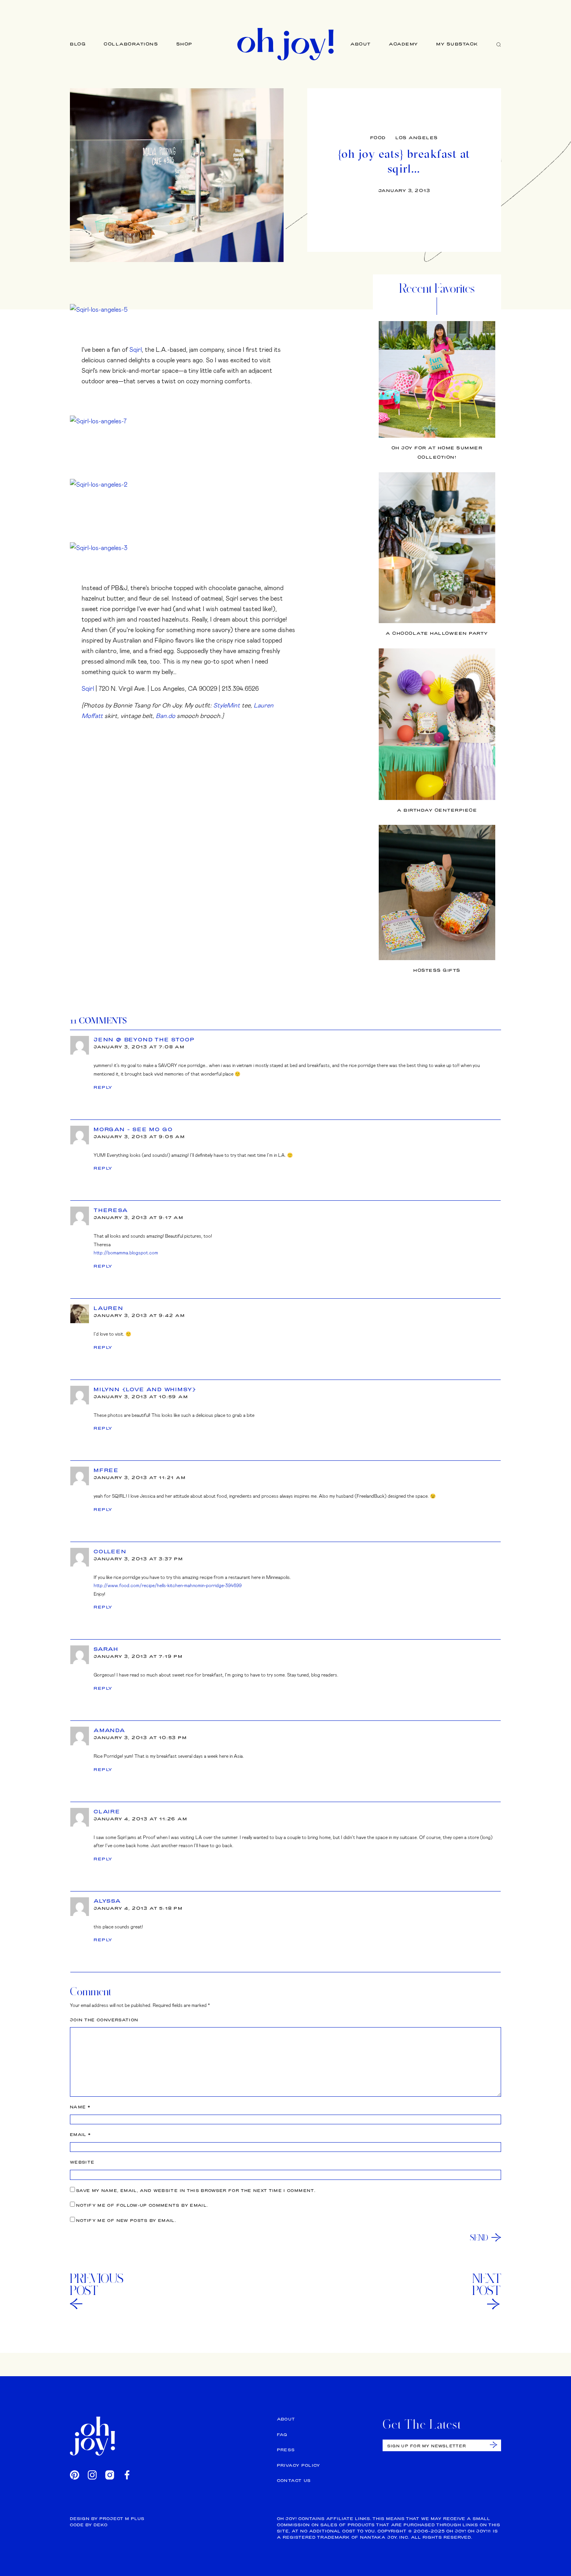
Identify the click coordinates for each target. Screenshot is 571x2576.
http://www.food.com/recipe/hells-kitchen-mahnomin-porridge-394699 (168, 1585)
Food (378, 138)
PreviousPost (97, 2284)
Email (80, 2135)
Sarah (106, 1649)
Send (479, 2237)
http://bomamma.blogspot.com (126, 1252)
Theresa (111, 1210)
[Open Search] (499, 44)
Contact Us (294, 2481)
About (361, 44)
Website (82, 2162)
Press (286, 2450)
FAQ (282, 2435)
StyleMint (227, 705)
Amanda (110, 1730)
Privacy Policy (299, 2465)
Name (80, 2107)
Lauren (109, 1308)
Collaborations (131, 44)
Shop (185, 44)
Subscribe (494, 2445)
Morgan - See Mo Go (133, 1129)
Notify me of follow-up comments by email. (142, 2205)
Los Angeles (417, 138)
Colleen (110, 1551)
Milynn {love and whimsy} (145, 1389)
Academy (404, 44)
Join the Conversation (104, 2020)
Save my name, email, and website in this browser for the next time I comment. (196, 2191)
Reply (103, 1087)
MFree (106, 1470)
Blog (78, 44)
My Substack (457, 44)
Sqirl (136, 349)
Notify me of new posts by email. (126, 2221)
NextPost (487, 2284)
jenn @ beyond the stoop (144, 1039)
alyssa (107, 1901)
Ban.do (165, 715)
